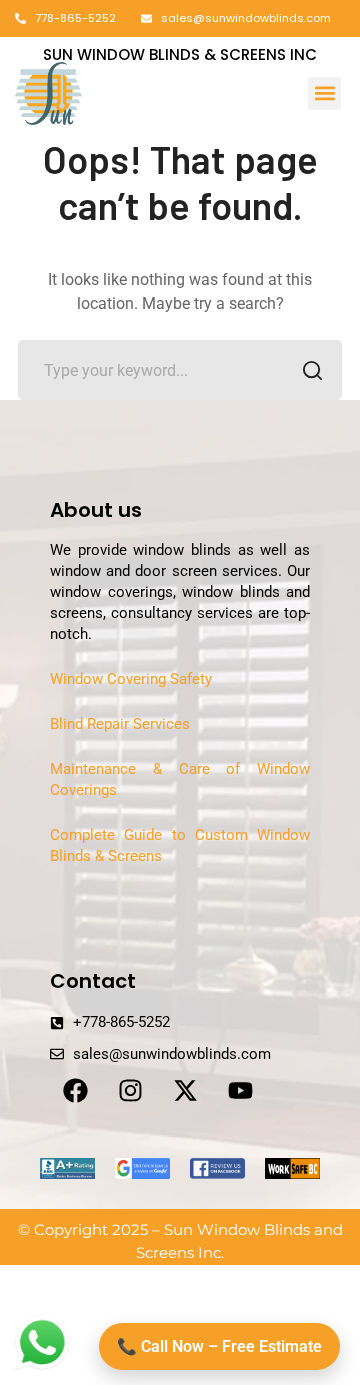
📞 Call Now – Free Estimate (219, 1346)
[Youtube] (240, 1090)
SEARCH (312, 370)
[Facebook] (75, 1090)
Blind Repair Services (120, 724)
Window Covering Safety (131, 679)
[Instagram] (130, 1090)
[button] (324, 93)
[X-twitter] (185, 1090)
